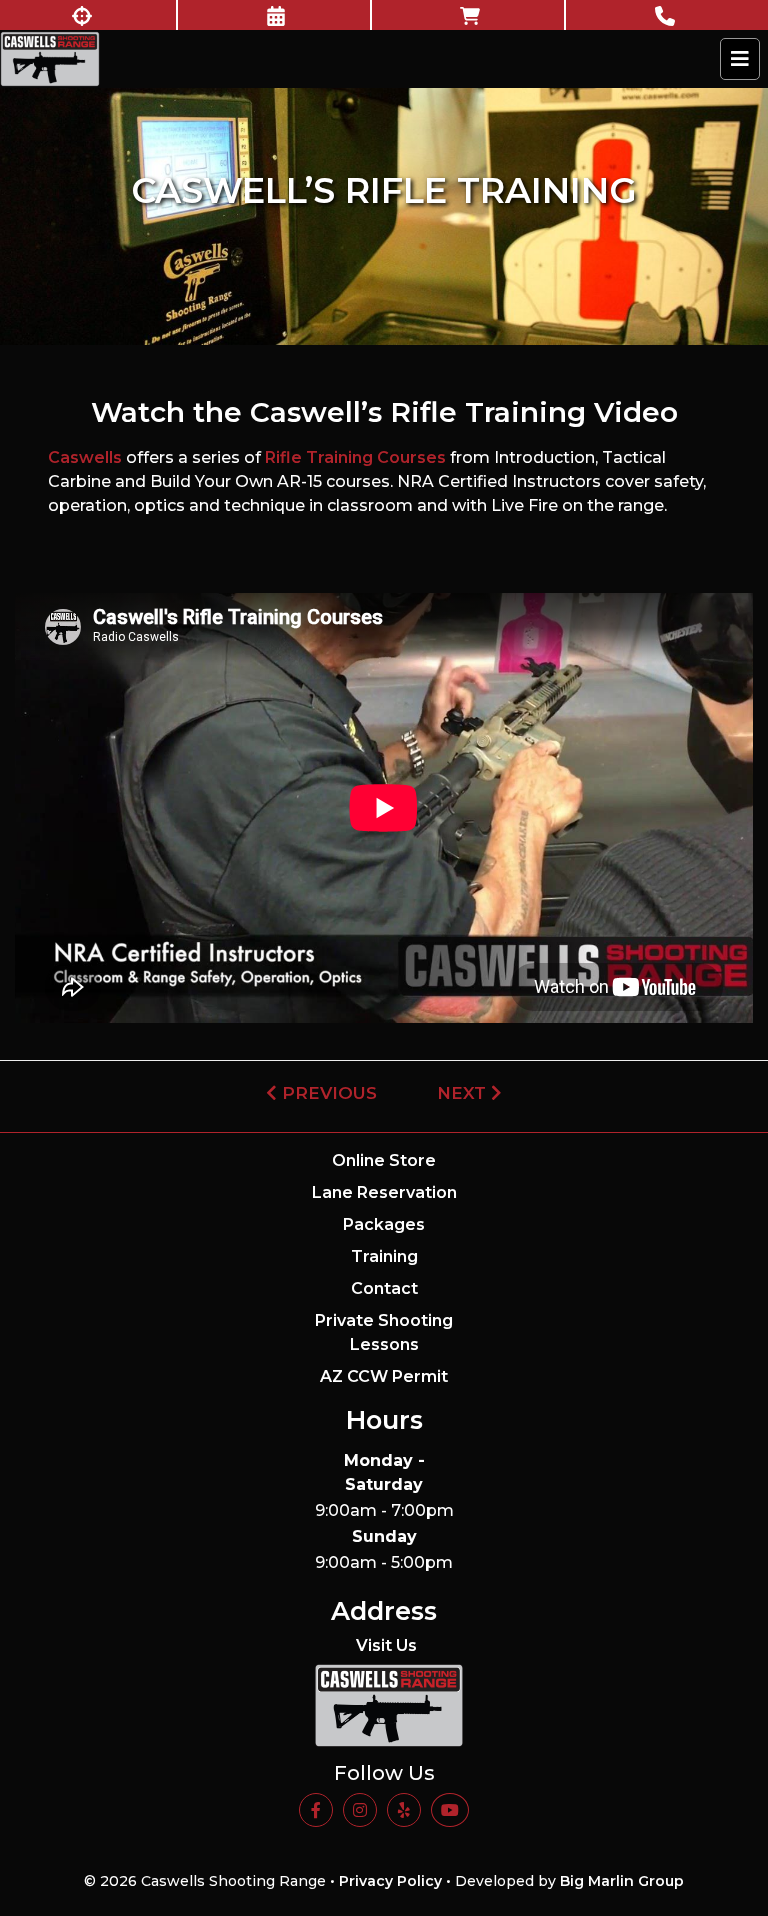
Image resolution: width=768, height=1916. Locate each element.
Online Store (384, 1160)
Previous (327, 1093)
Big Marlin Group (622, 1881)
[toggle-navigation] (740, 59)
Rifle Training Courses (355, 457)
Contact (384, 1288)
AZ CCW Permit (384, 1376)
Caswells (85, 457)
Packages (384, 1224)
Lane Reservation (384, 1192)
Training (384, 1256)
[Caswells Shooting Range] (50, 59)
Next (464, 1093)
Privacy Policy (390, 1881)
